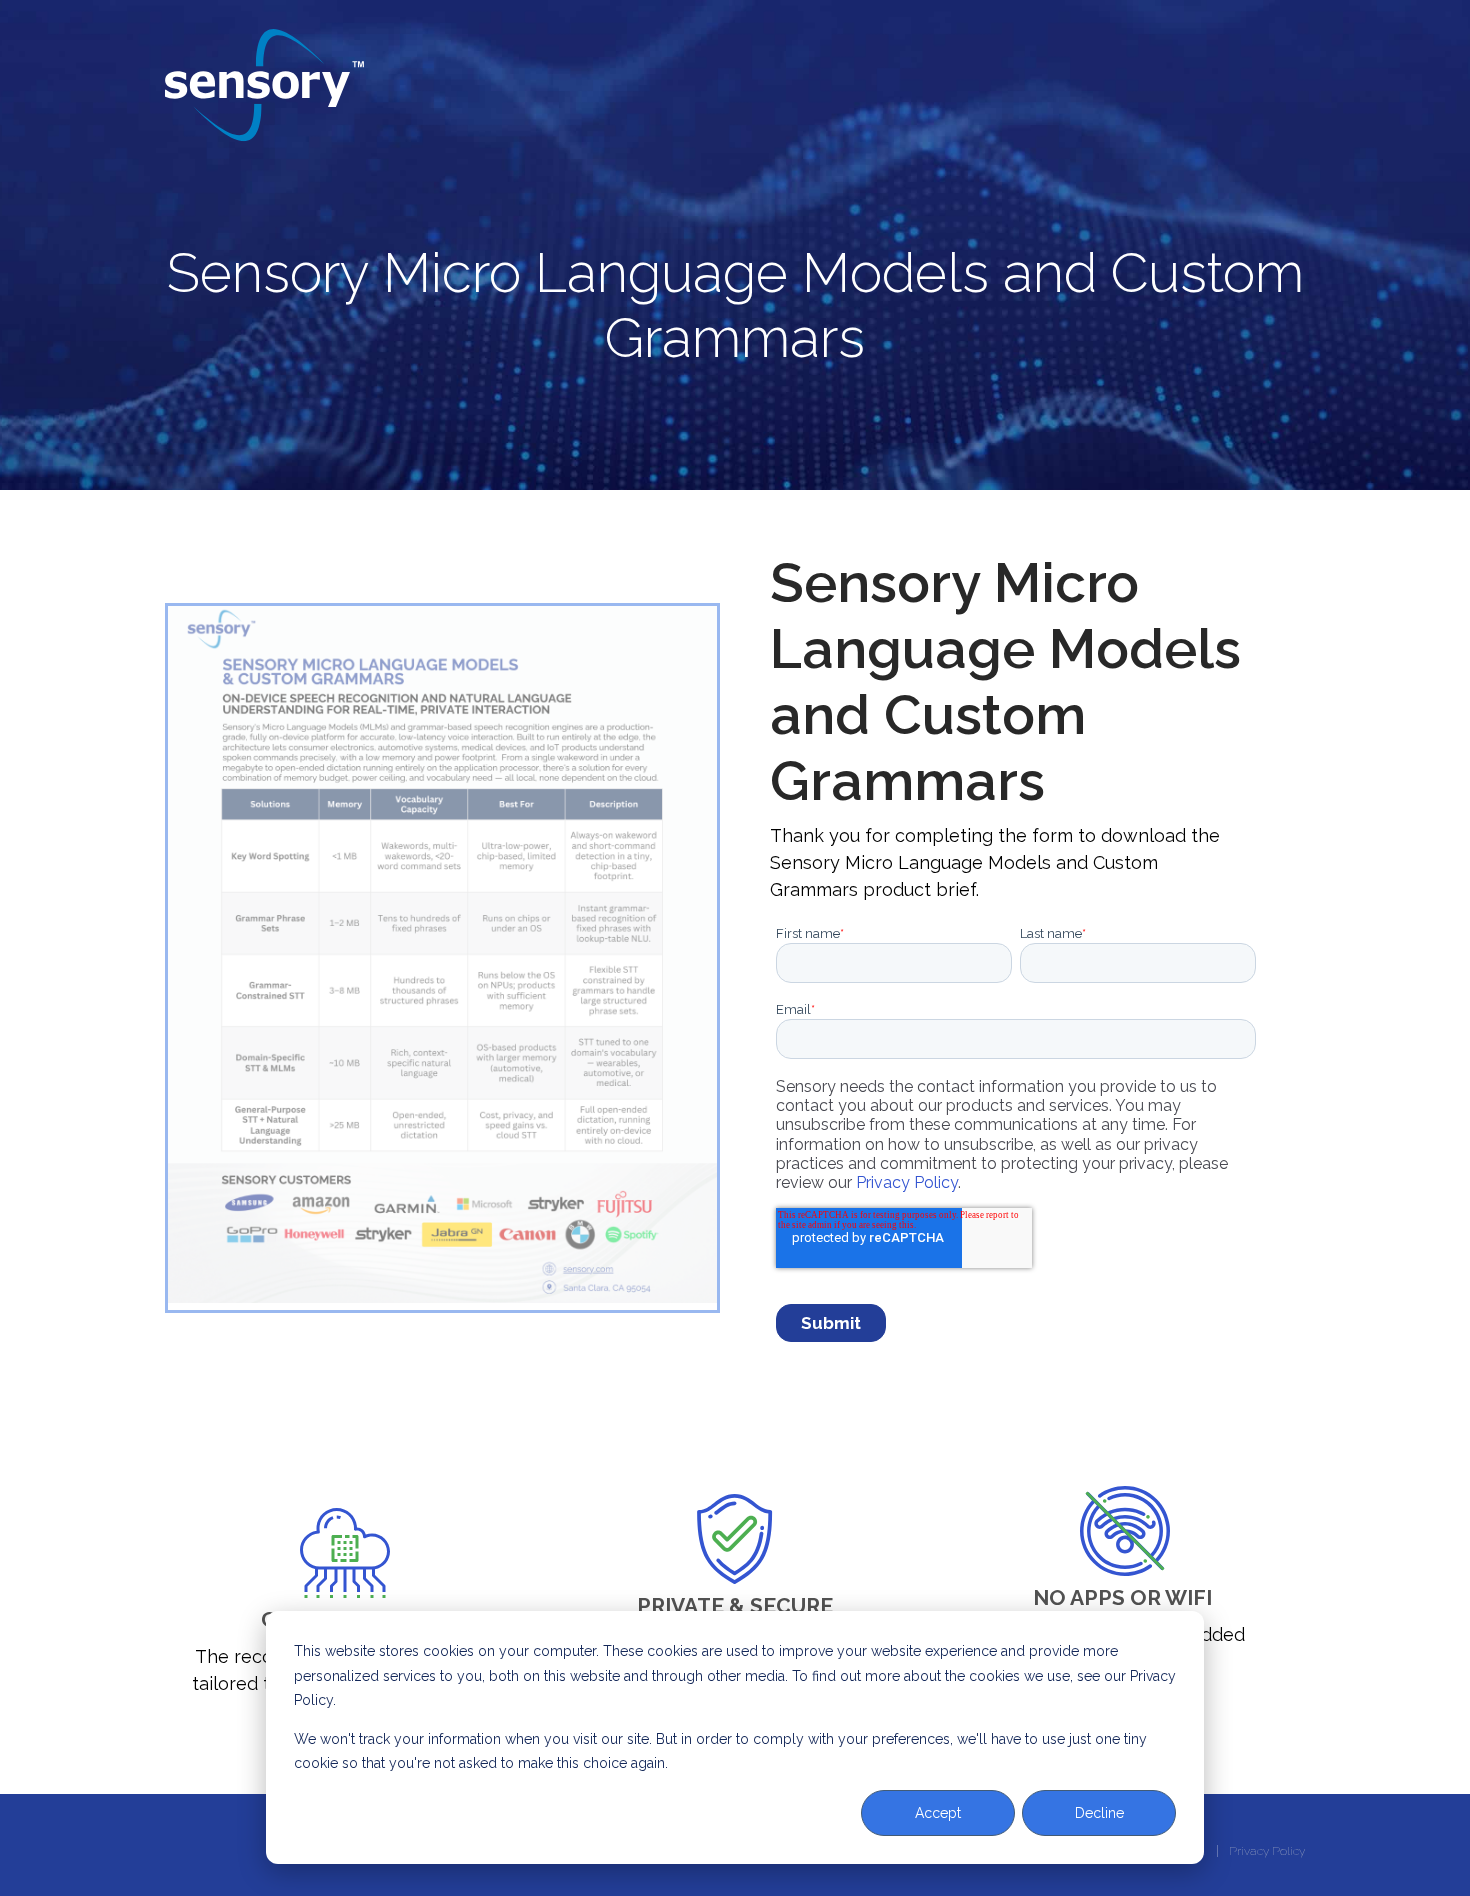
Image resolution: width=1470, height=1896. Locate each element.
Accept (938, 1813)
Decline (1099, 1813)
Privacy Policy (907, 1182)
